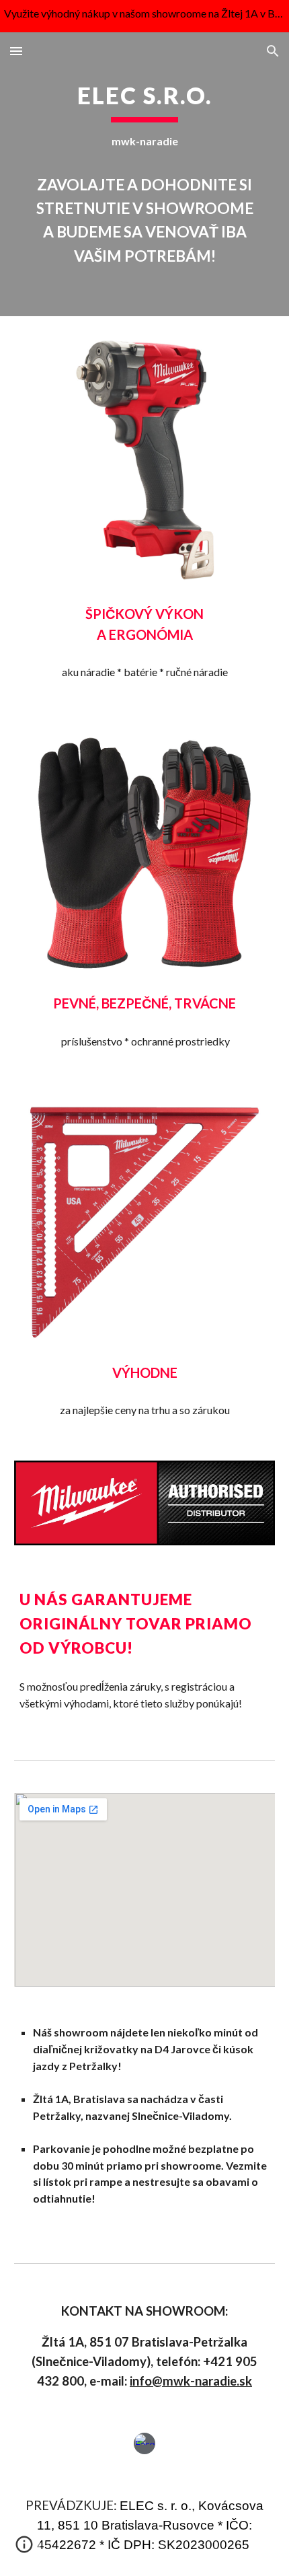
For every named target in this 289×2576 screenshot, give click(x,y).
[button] (16, 51)
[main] (145, 174)
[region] (144, 16)
